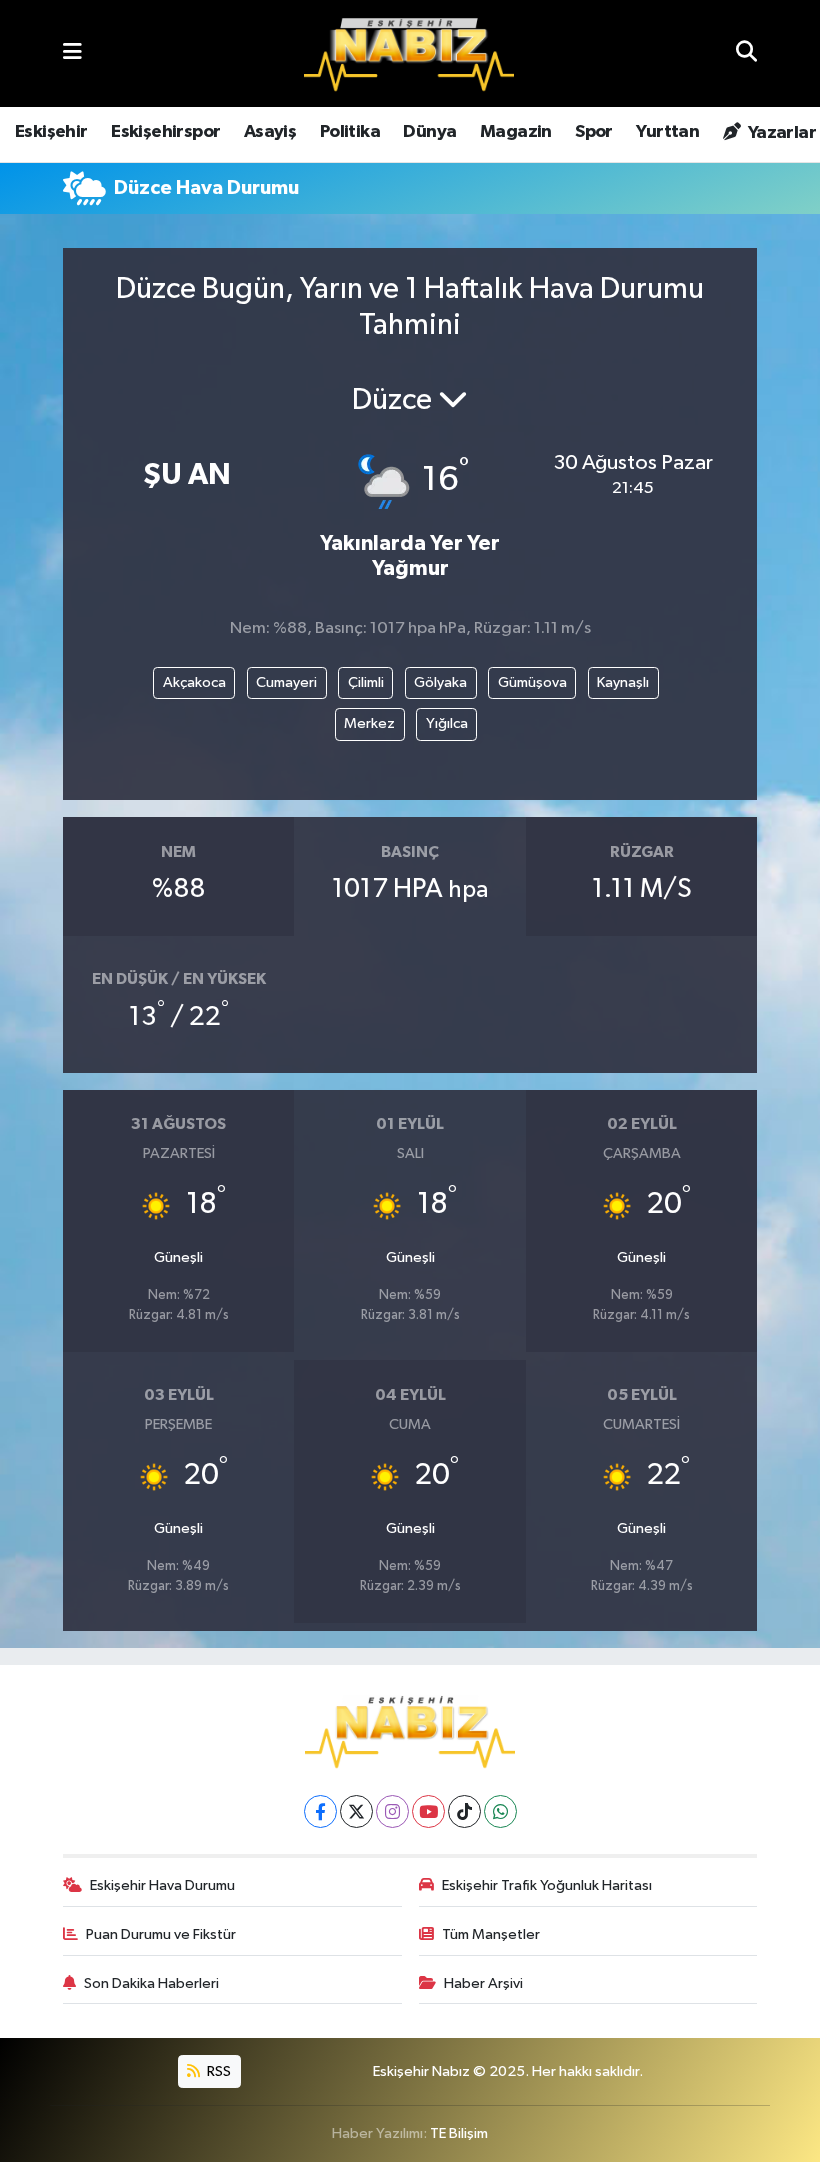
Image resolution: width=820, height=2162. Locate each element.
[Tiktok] (464, 1811)
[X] (356, 1811)
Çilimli (366, 682)
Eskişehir (51, 132)
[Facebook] (320, 1811)
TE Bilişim (459, 2133)
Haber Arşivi (483, 1983)
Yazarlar (780, 133)
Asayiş (270, 132)
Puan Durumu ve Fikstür (161, 1934)
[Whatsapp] (500, 1811)
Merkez (369, 723)
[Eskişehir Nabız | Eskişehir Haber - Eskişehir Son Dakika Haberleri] (409, 54)
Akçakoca (194, 682)
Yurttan (667, 132)
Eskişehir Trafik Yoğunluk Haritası (547, 1885)
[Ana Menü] (72, 53)
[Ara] (746, 53)
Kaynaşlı (623, 682)
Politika (350, 132)
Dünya (429, 132)
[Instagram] (392, 1811)
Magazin (516, 132)
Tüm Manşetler (491, 1934)
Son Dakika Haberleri (151, 1983)
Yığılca (447, 723)
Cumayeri (286, 682)
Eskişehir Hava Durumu (162, 1885)
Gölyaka (440, 682)
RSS (217, 2071)
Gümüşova (532, 682)
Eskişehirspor (165, 132)
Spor (594, 132)
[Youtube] (428, 1811)
